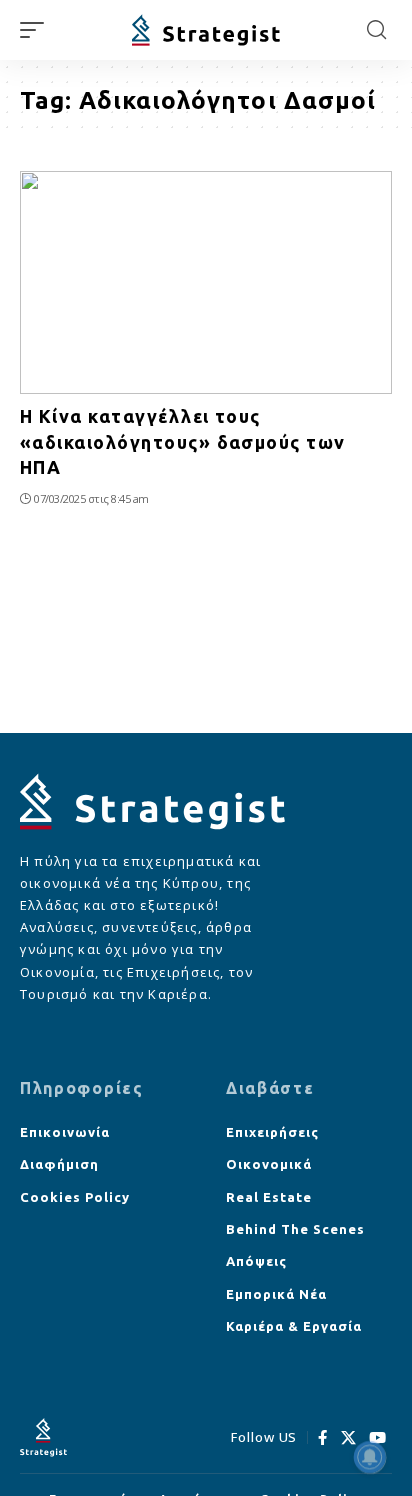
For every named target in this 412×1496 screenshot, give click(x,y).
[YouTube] (378, 1438)
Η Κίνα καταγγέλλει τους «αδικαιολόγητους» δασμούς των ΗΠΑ (183, 441)
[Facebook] (323, 1438)
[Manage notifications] (370, 1457)
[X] (349, 1438)
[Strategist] (206, 30)
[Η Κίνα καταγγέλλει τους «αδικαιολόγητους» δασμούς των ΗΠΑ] (206, 282)
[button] (37, 30)
